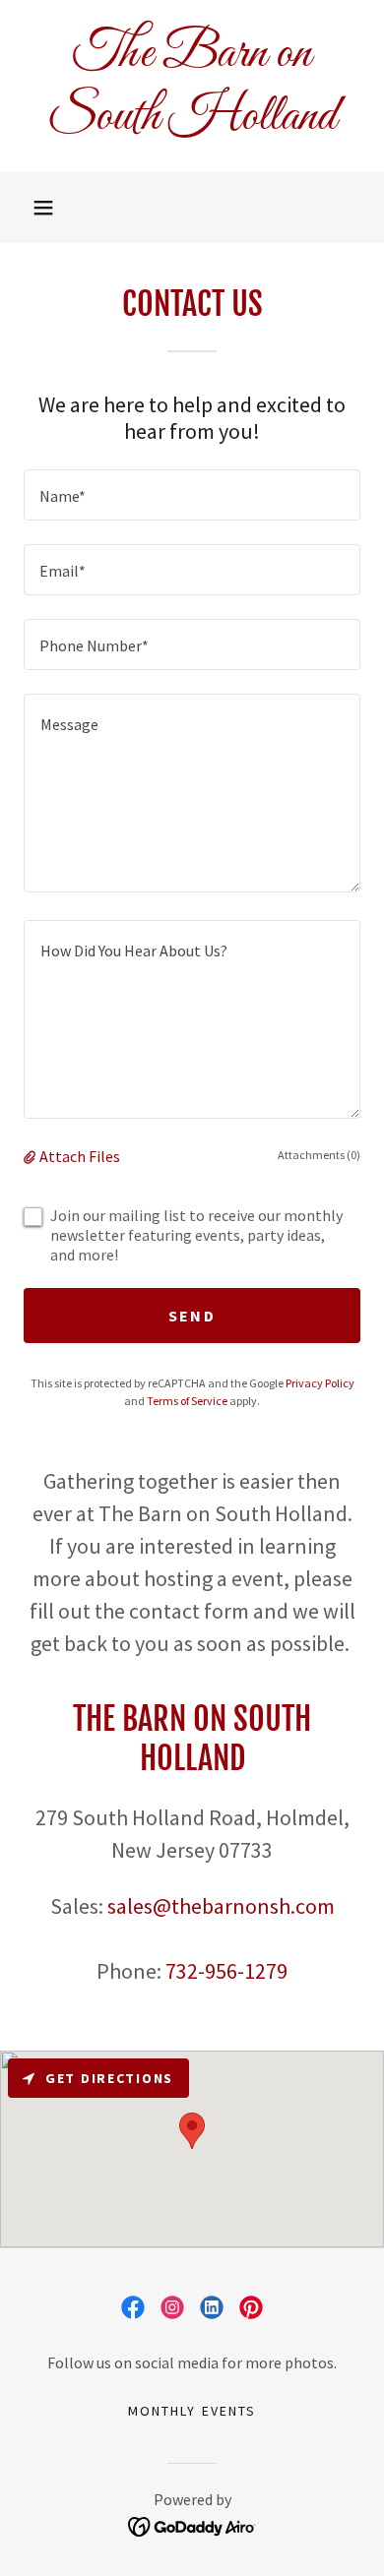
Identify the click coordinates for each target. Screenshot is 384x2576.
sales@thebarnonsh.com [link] (221, 1906)
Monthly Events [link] (192, 2411)
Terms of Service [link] (187, 1401)
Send (192, 1316)
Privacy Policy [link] (320, 1383)
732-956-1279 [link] (226, 1971)
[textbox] (192, 495)
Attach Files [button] (80, 1156)
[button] (43, 208)
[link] (192, 86)
